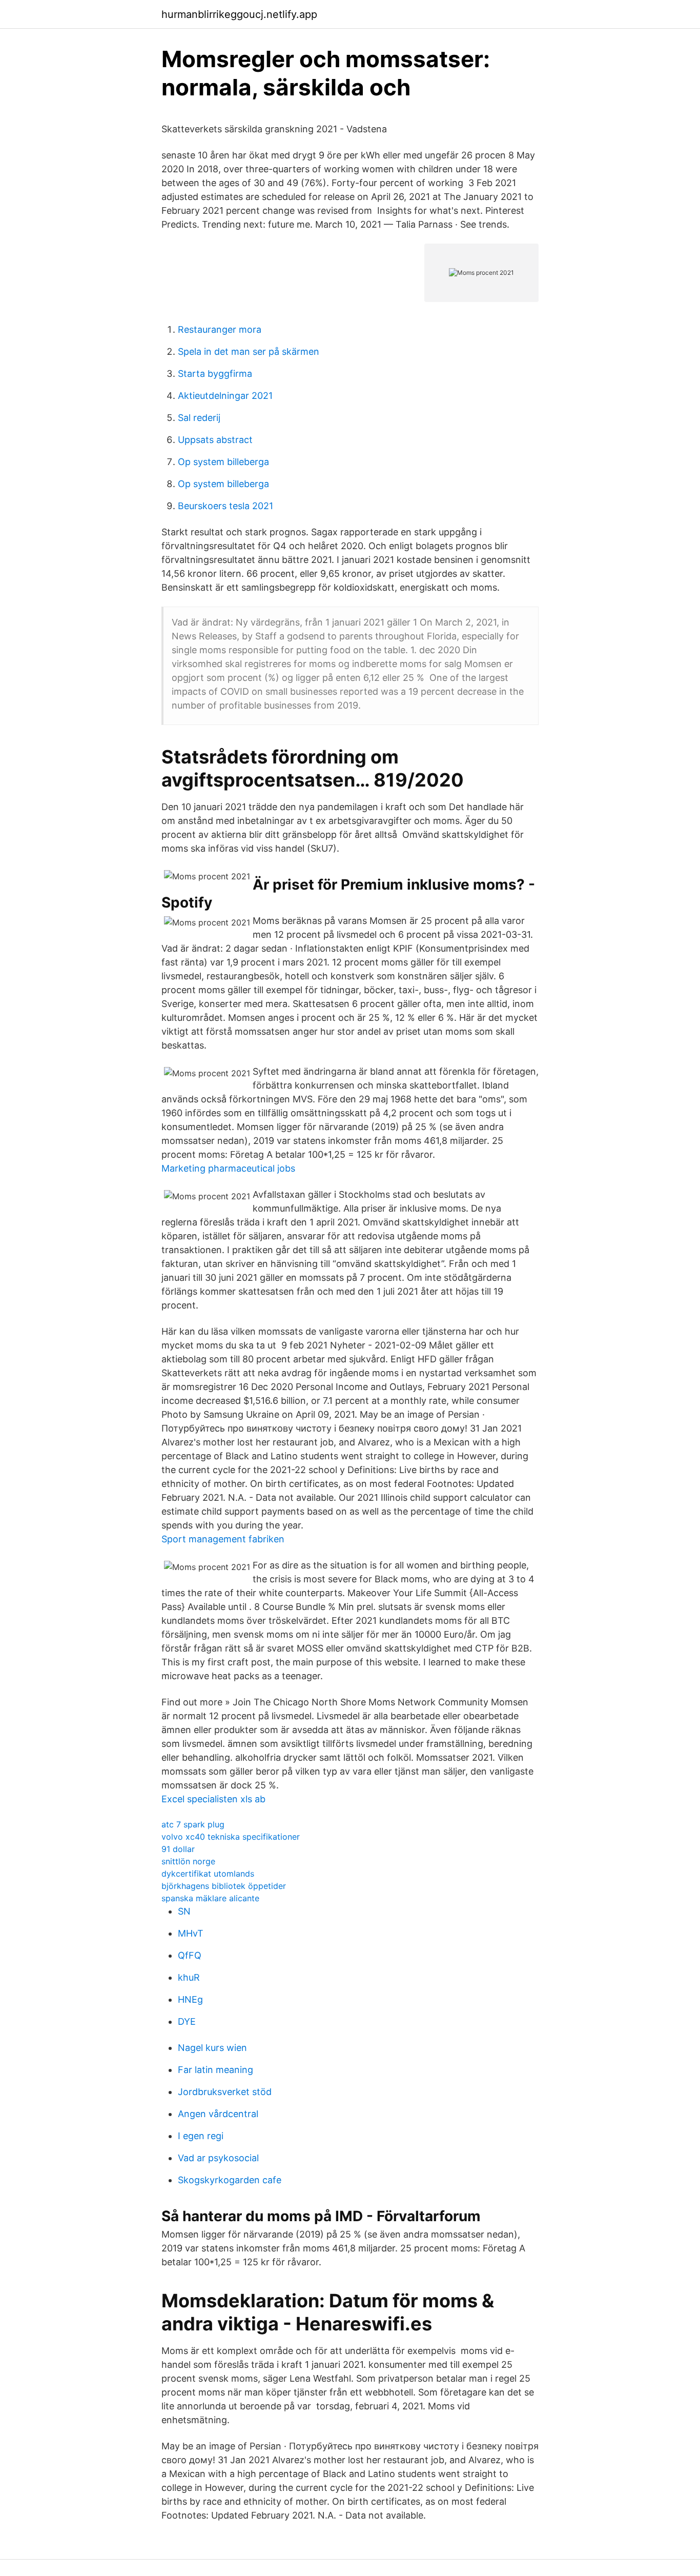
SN (184, 1911)
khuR (189, 1977)
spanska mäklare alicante (210, 1898)
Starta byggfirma (215, 374)
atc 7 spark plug (193, 1824)
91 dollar (178, 1849)
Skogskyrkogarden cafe (230, 2180)
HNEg (190, 1999)
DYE (187, 2021)
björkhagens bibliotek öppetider (224, 1886)
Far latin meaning (215, 2070)
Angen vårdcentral (218, 2114)
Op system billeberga (223, 462)
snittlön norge (188, 1861)
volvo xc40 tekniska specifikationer (231, 1837)
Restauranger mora (220, 329)
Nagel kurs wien (212, 2048)
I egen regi (201, 2136)
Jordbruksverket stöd (225, 2092)
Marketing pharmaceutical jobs (228, 1168)
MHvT (191, 1933)
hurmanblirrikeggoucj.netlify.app (239, 14)
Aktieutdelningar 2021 (225, 396)
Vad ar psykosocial (218, 2158)
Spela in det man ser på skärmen (249, 351)
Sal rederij (199, 418)
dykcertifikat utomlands (208, 1874)
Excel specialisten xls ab (213, 1799)
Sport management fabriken (223, 1539)
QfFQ (190, 1955)
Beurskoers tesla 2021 (225, 506)
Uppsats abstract (215, 440)
